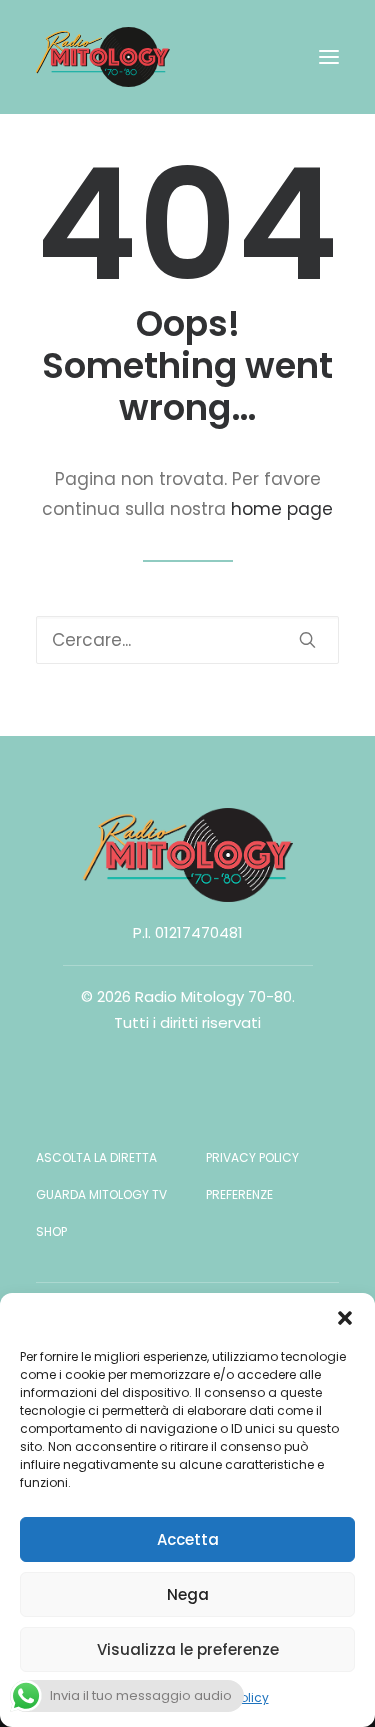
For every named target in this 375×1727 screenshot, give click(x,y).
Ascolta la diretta (96, 1157)
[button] (345, 1318)
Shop (51, 1231)
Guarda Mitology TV (101, 1194)
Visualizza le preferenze (188, 1649)
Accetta (188, 1539)
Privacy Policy (252, 1157)
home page (282, 509)
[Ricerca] (187, 640)
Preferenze (239, 1194)
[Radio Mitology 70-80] (103, 57)
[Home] (188, 855)
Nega (188, 1594)
